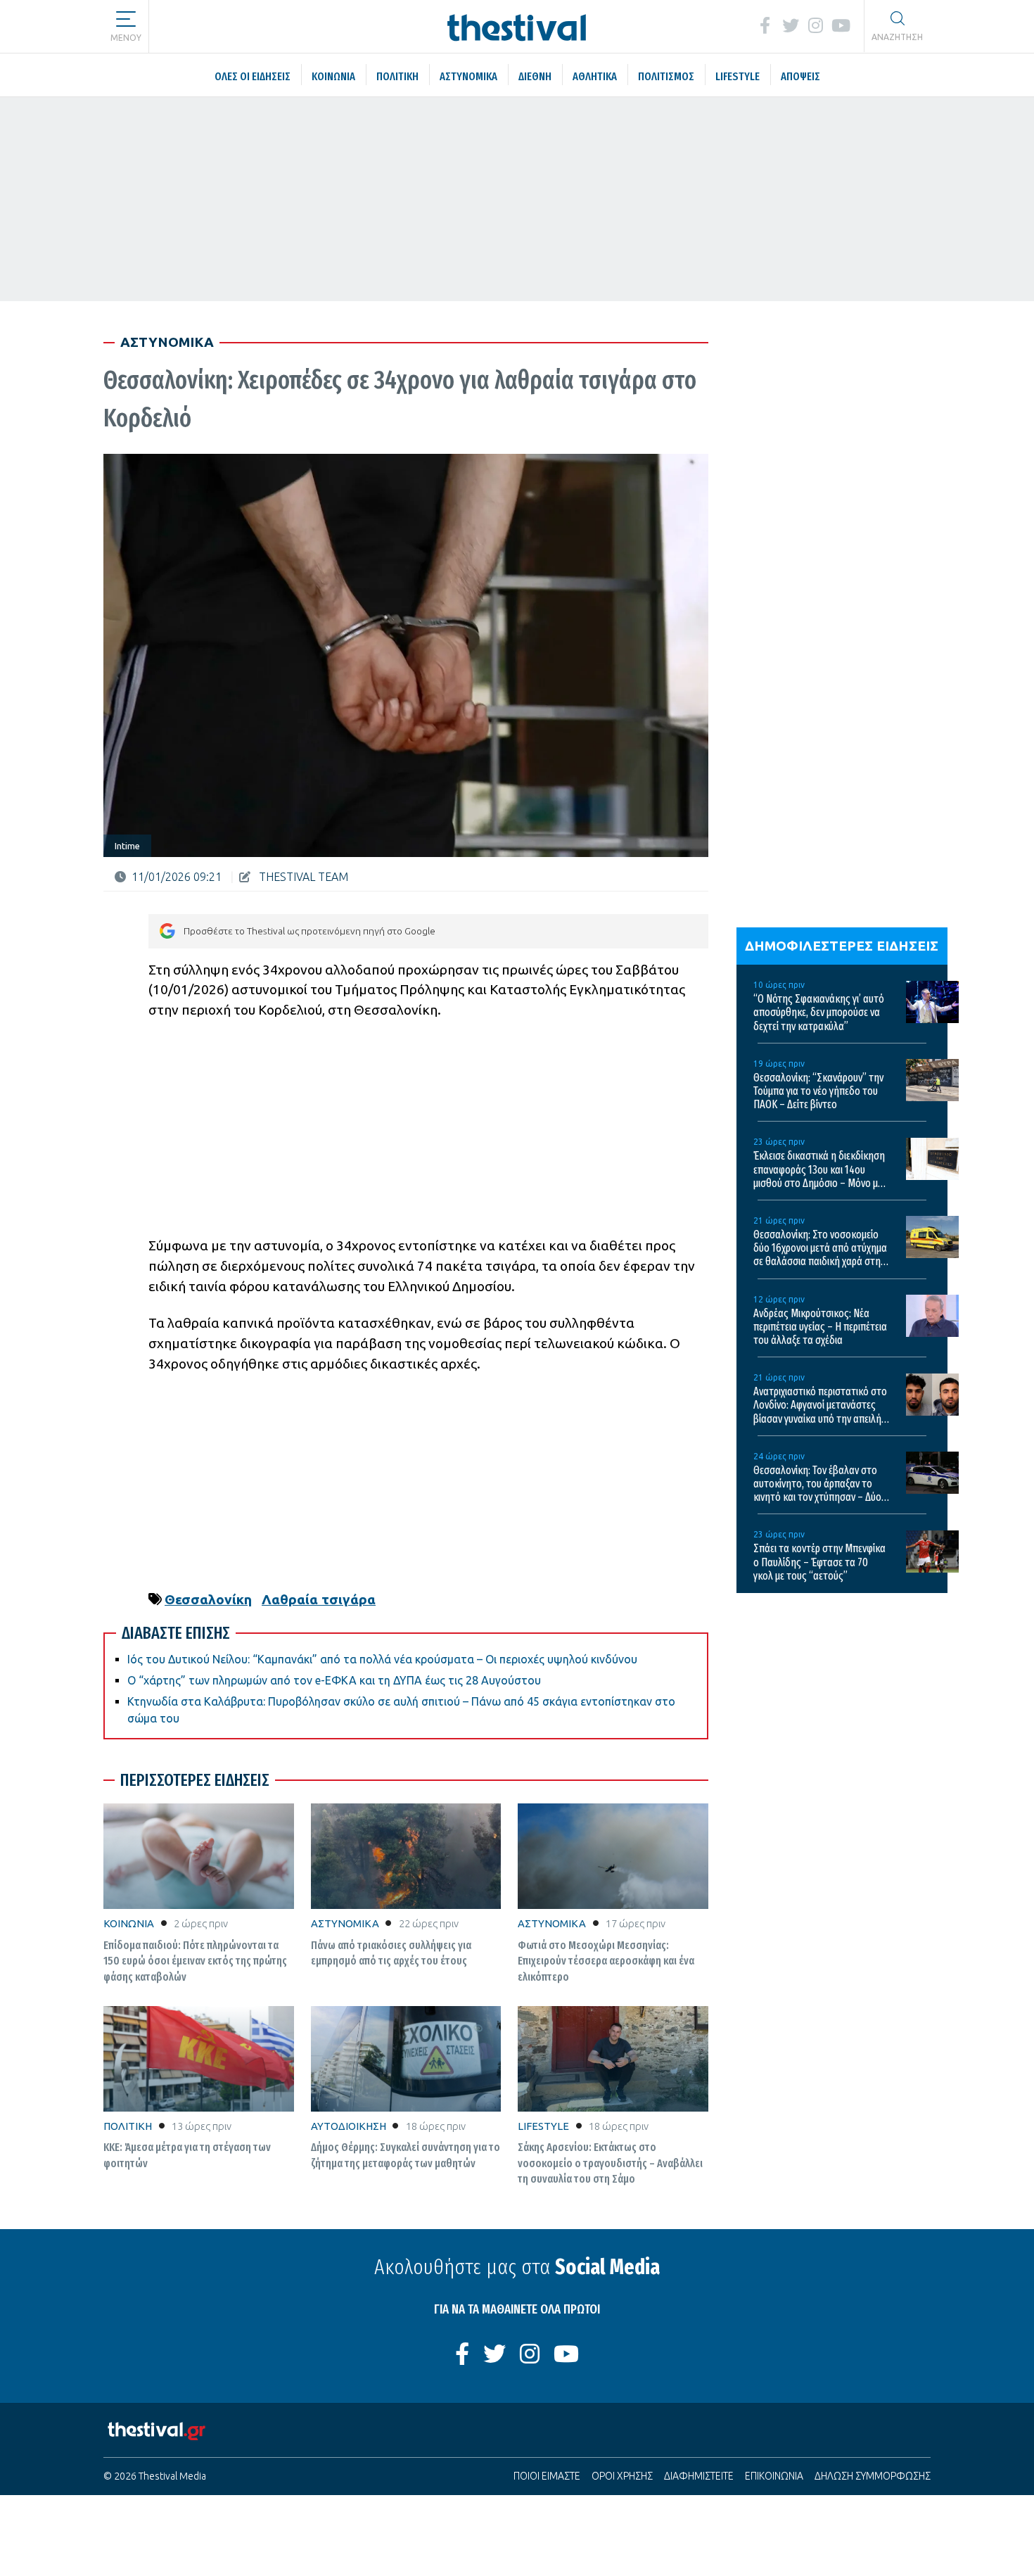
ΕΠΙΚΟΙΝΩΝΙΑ (774, 2476)
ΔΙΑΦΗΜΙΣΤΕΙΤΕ (699, 2476)
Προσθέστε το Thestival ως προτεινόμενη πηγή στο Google (309, 931)
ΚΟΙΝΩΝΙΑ (129, 1923)
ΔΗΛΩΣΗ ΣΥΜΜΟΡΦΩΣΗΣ (873, 2476)
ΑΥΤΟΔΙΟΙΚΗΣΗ (349, 2126)
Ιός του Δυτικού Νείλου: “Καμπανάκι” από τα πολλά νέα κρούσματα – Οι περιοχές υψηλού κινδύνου (382, 1659)
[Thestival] (517, 26)
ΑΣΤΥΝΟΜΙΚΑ (345, 1923)
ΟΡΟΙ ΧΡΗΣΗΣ (622, 2476)
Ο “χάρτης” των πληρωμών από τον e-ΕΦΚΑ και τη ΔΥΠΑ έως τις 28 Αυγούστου (334, 1680)
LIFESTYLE (543, 2126)
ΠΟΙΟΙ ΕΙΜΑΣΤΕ (547, 2476)
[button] (126, 21)
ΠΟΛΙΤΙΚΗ (128, 2126)
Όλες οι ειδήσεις (232, 25)
